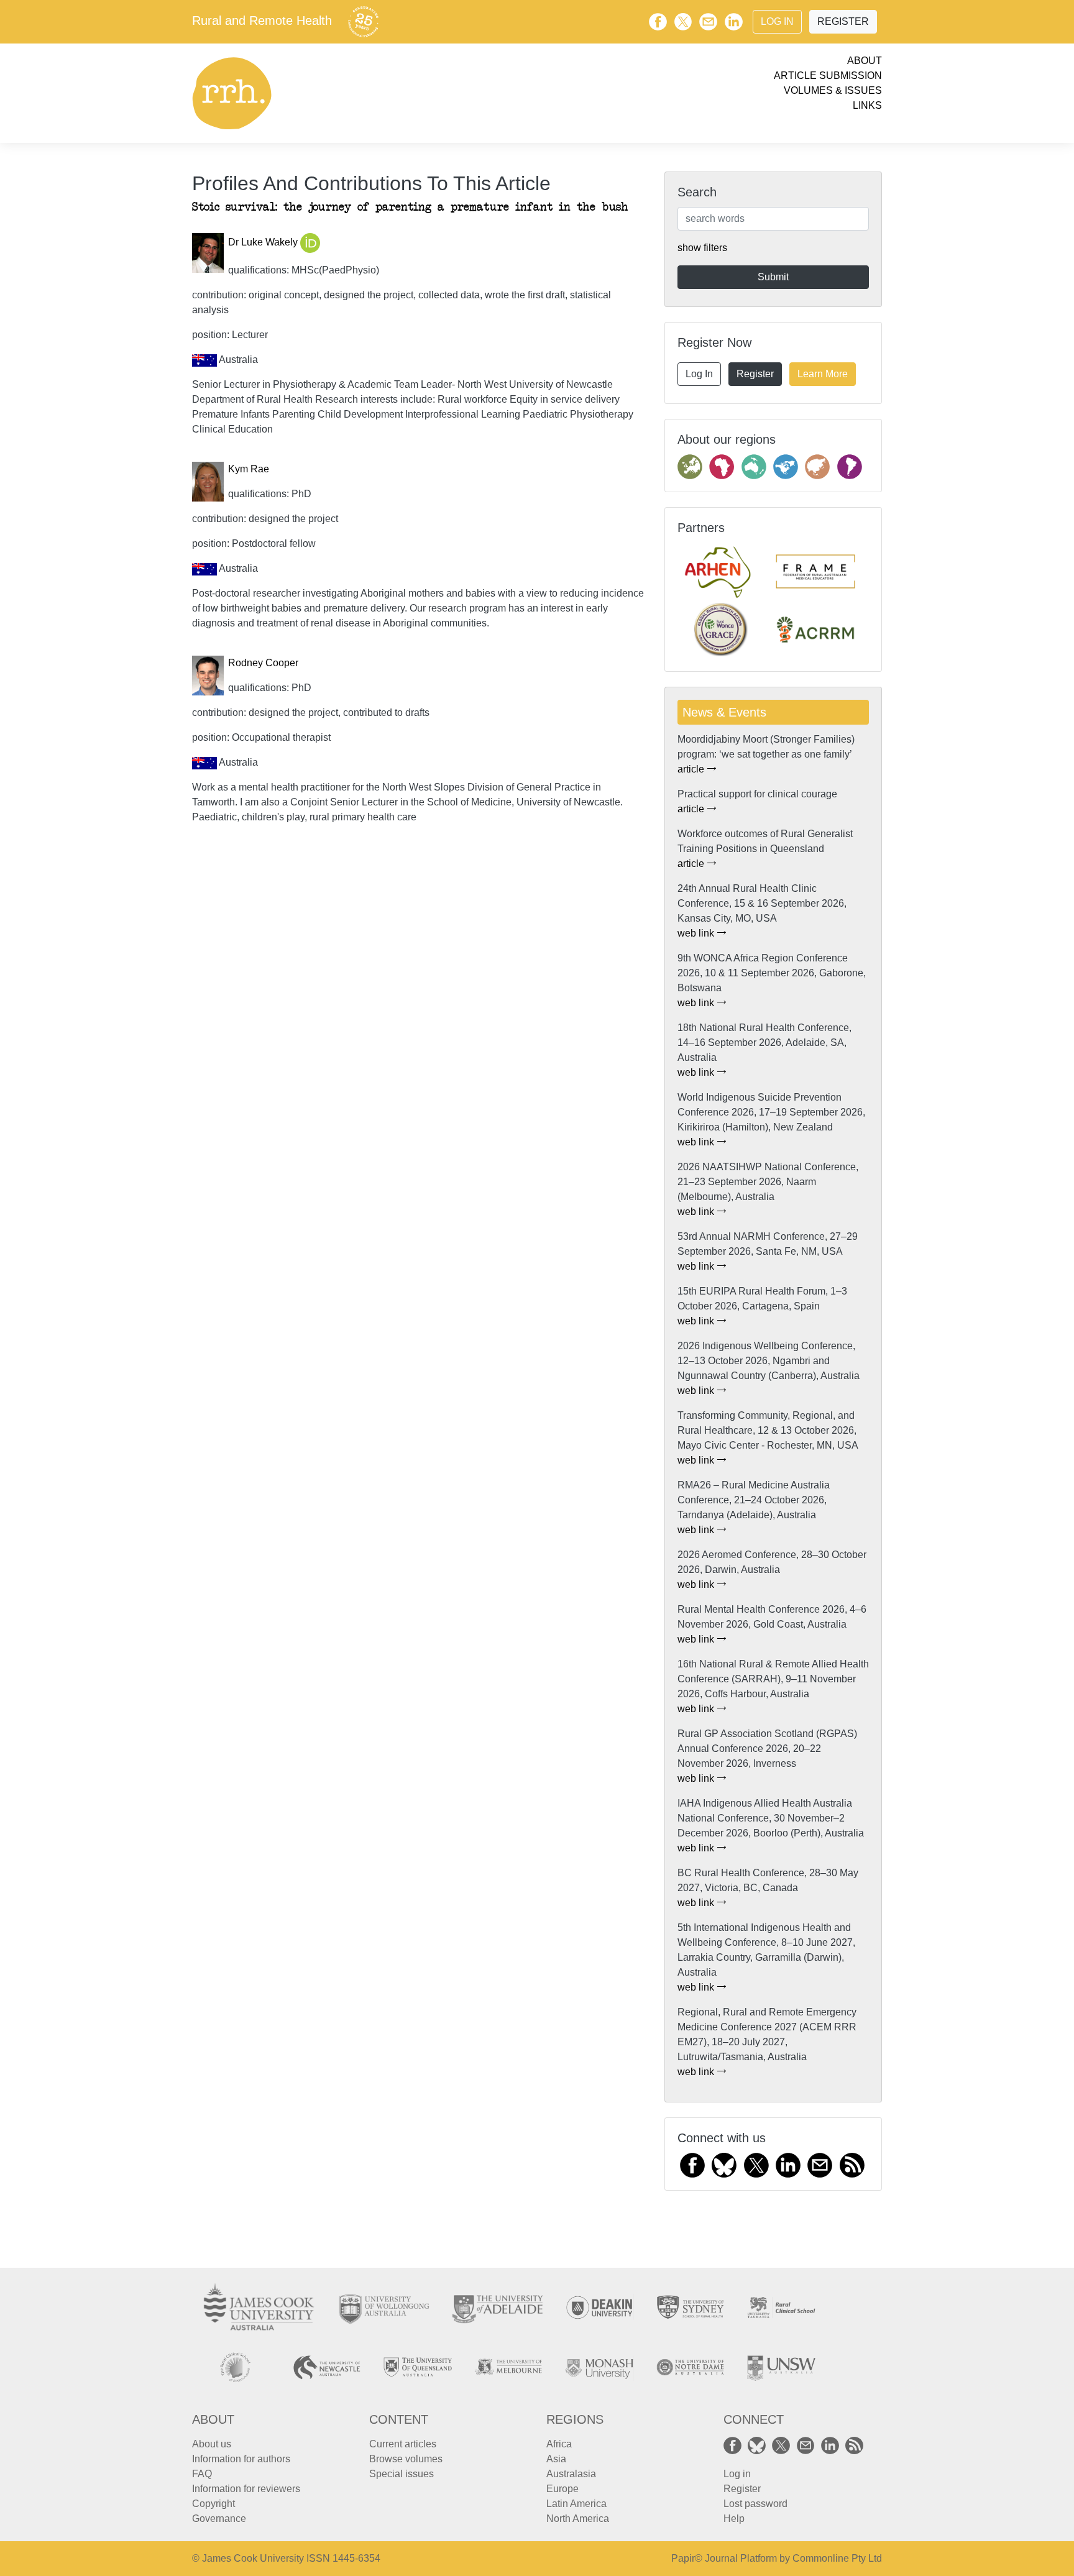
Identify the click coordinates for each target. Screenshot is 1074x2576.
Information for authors (241, 2459)
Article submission (828, 76)
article (692, 769)
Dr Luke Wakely (264, 243)
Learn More (823, 374)
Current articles (403, 2444)
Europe (562, 2489)
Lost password (755, 2504)
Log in (737, 2474)
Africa (559, 2444)
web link (697, 933)
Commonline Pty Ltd (837, 2558)
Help (734, 2519)
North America (578, 2519)
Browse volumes (406, 2459)
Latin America (576, 2504)
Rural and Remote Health (262, 21)
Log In (777, 21)
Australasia (571, 2474)
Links (867, 105)
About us (212, 2444)
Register (843, 21)
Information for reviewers (246, 2489)
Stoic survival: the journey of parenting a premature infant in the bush (410, 207)
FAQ (202, 2474)
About (865, 61)
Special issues (402, 2474)
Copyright (213, 2504)
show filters (702, 248)
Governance (219, 2519)
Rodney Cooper (263, 663)
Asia (556, 2459)
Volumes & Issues (833, 90)
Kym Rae (249, 469)
